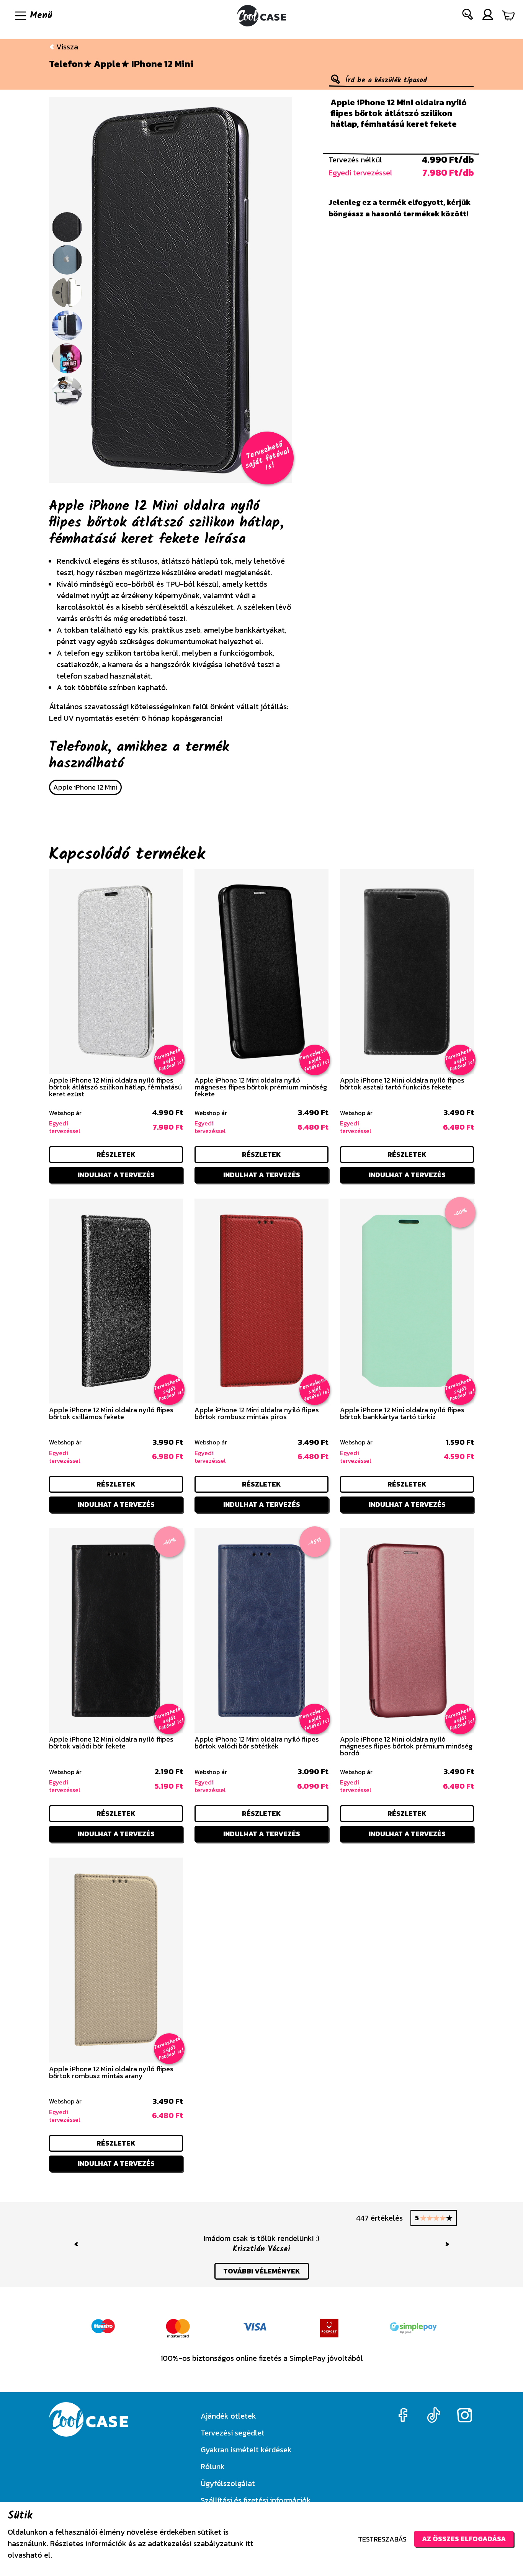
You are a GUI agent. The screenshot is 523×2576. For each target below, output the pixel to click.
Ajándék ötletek (228, 2416)
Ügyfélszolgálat (228, 2483)
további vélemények (262, 2280)
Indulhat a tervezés (116, 1175)
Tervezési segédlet (233, 2433)
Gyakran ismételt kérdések (246, 2450)
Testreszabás (382, 2539)
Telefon (66, 64)
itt (249, 2543)
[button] (468, 16)
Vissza (66, 47)
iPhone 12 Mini (162, 64)
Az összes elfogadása (464, 2539)
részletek (116, 1154)
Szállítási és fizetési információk (256, 2500)
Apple (107, 64)
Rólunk (213, 2466)
